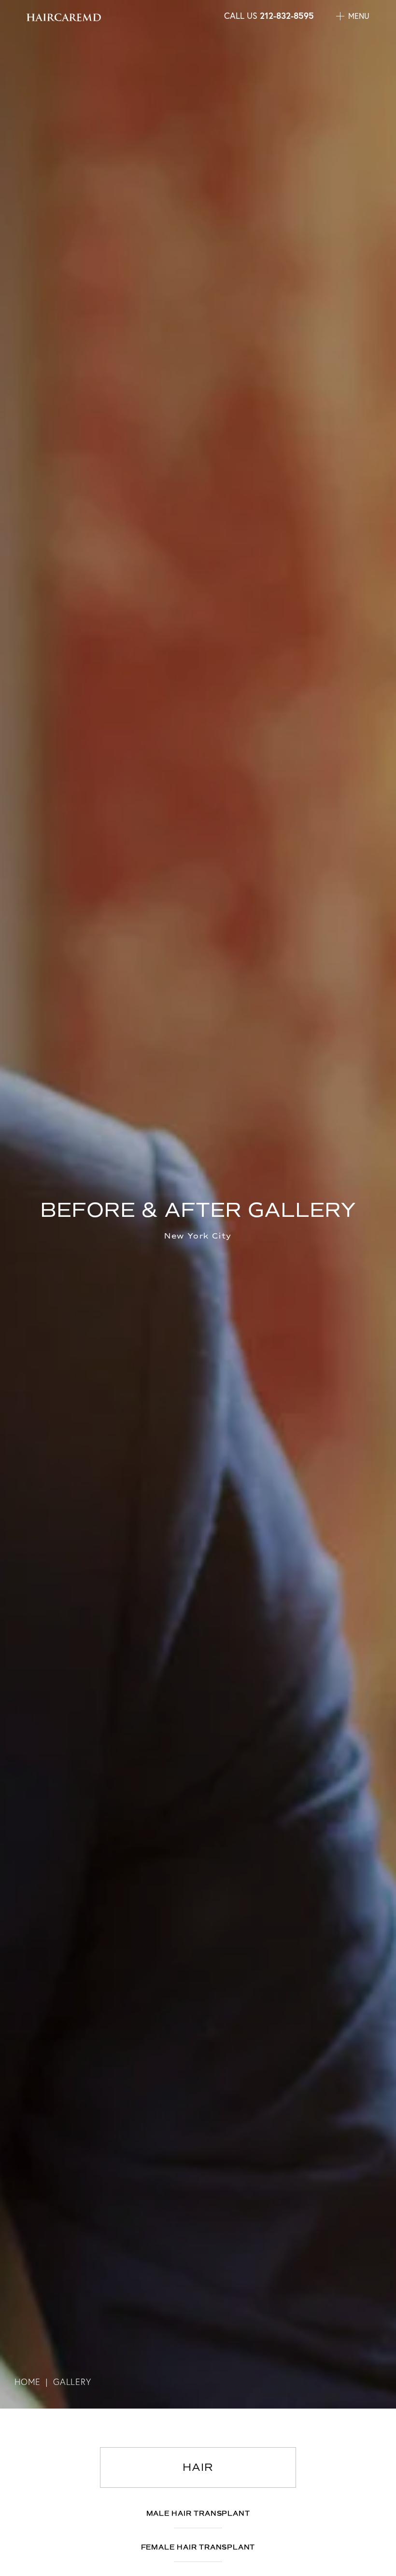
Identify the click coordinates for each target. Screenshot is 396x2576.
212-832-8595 (287, 15)
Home (28, 2382)
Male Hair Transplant (198, 2514)
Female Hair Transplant (198, 2547)
